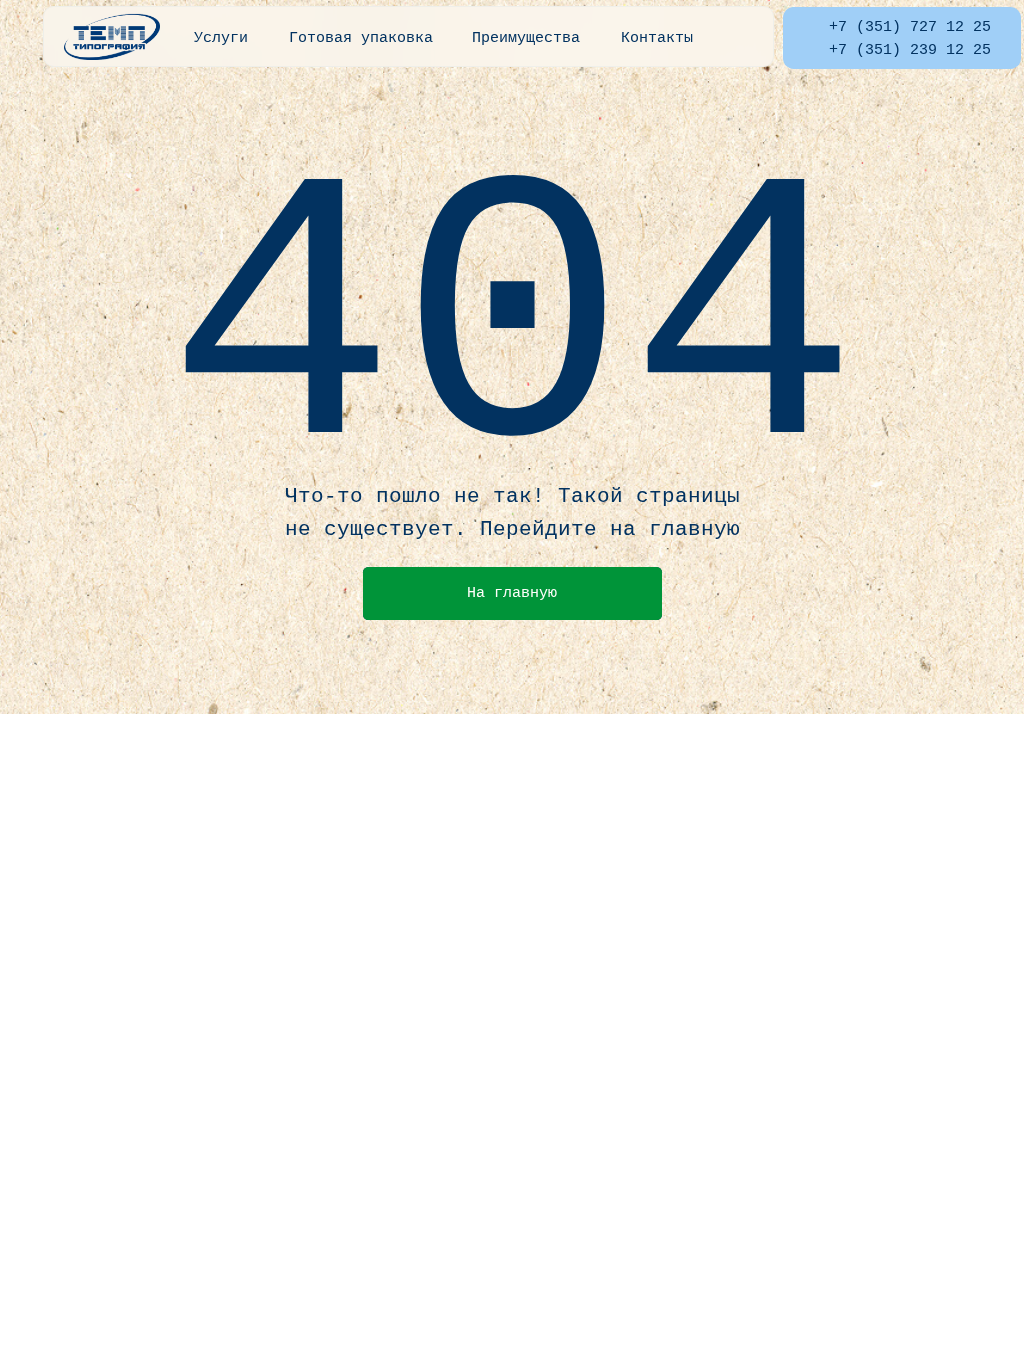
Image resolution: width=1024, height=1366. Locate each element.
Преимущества (526, 38)
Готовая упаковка (361, 38)
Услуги (221, 38)
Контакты (657, 38)
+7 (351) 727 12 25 (910, 27)
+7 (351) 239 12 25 (910, 50)
